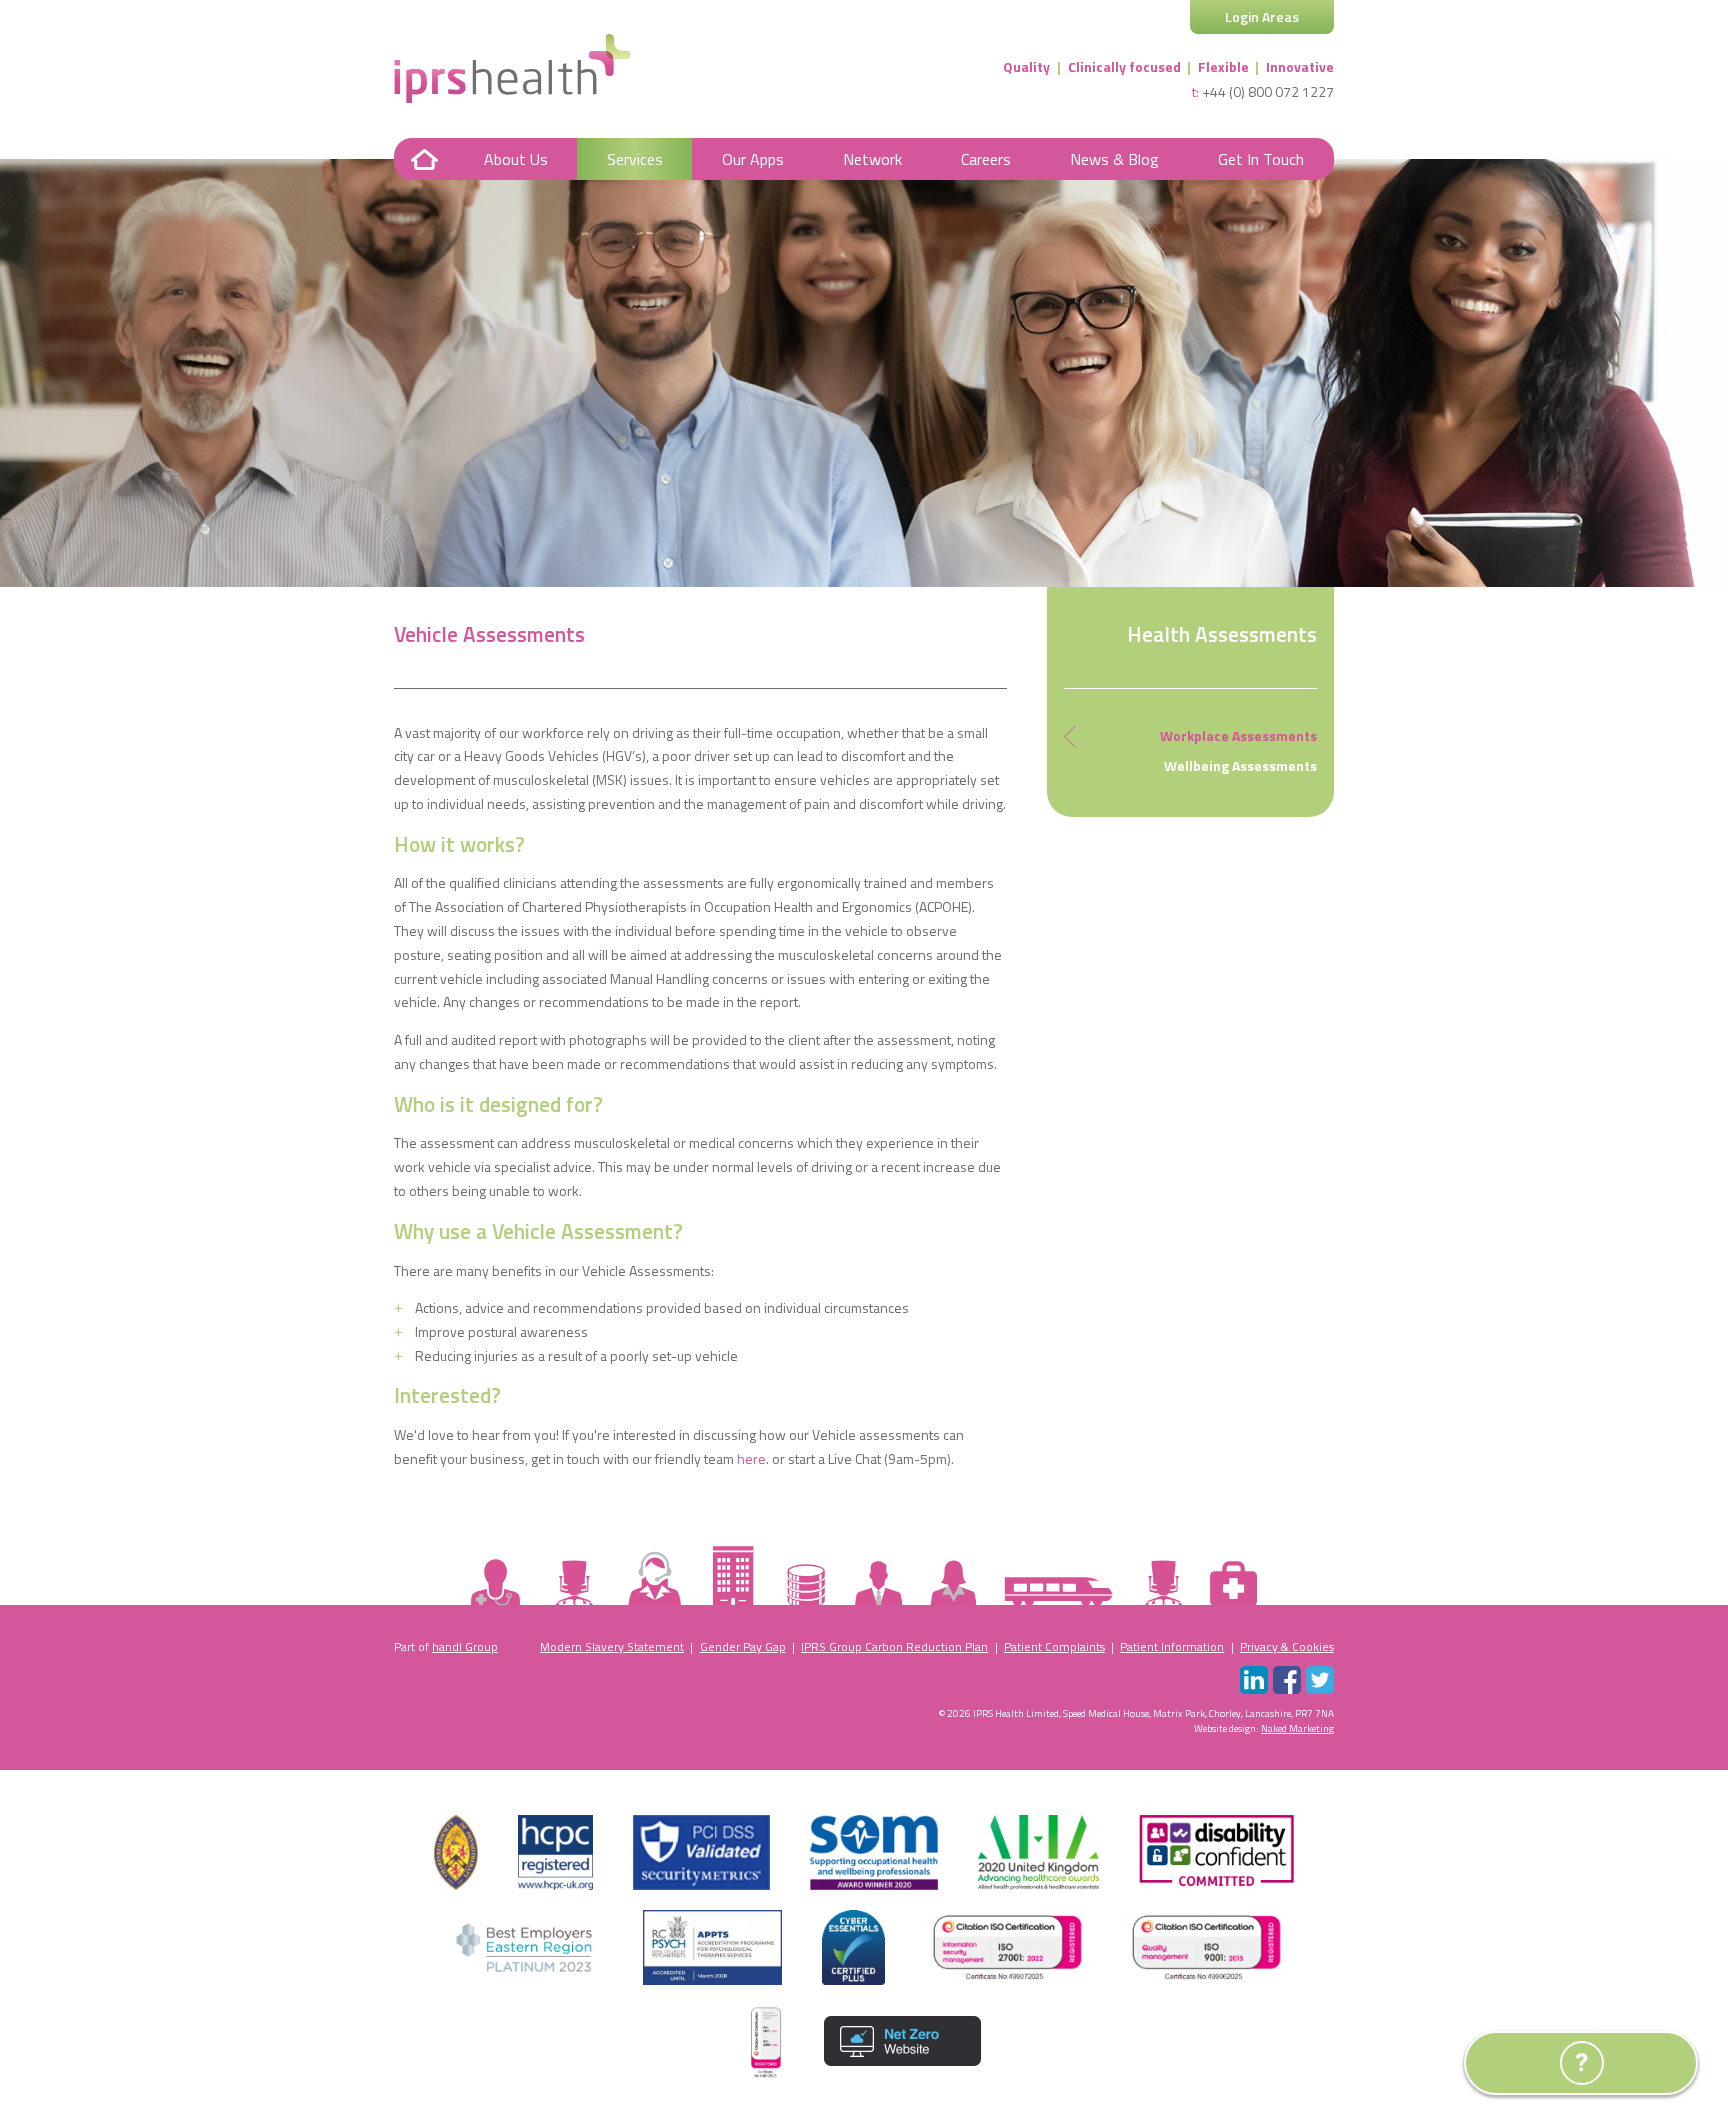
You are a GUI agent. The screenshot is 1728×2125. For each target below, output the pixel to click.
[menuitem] (424, 159)
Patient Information (1172, 1646)
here (751, 1458)
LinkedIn (1254, 1680)
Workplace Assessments (1238, 735)
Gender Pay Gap (743, 1646)
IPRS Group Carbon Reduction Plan (894, 1646)
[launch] (1503, 2076)
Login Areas (1262, 16)
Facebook (1287, 1680)
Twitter (1320, 1680)
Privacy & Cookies (1287, 1646)
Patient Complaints (1054, 1646)
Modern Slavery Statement (612, 1646)
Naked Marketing (1297, 1728)
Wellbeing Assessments (1240, 765)
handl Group (465, 1646)
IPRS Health (512, 68)
